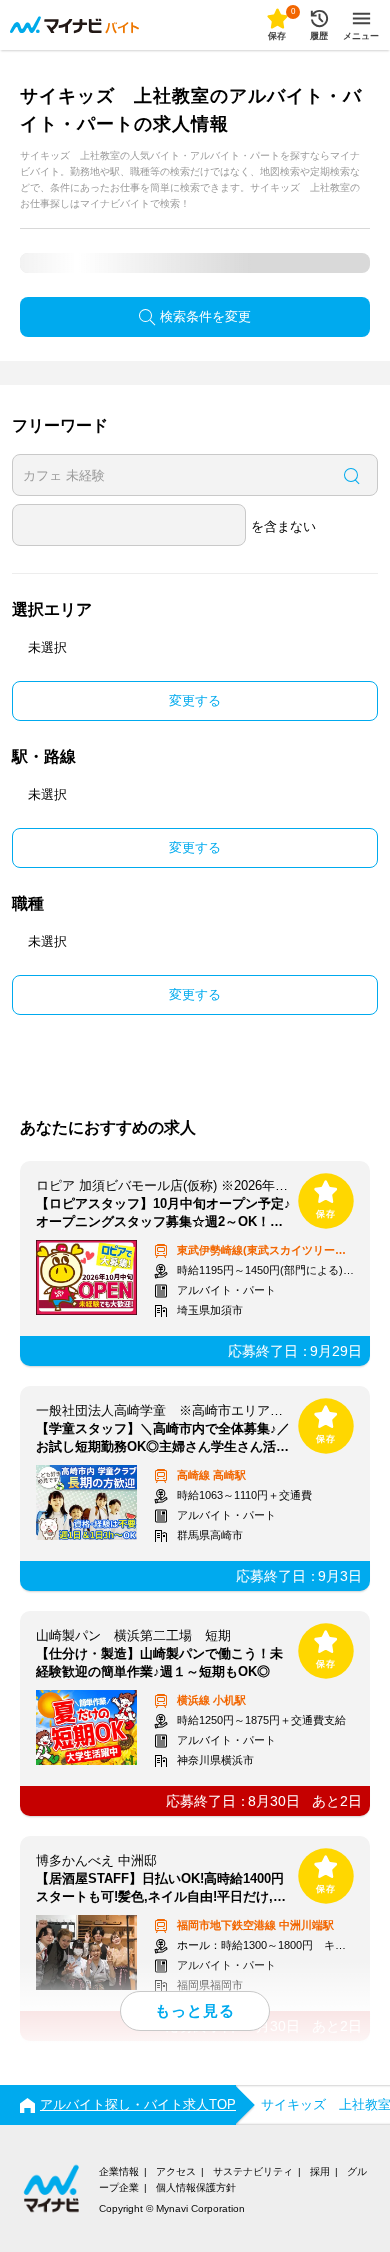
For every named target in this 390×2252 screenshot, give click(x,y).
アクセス (176, 2171)
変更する (195, 700)
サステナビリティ (253, 2171)
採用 (320, 2171)
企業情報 (119, 2171)
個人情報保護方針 (196, 2187)
